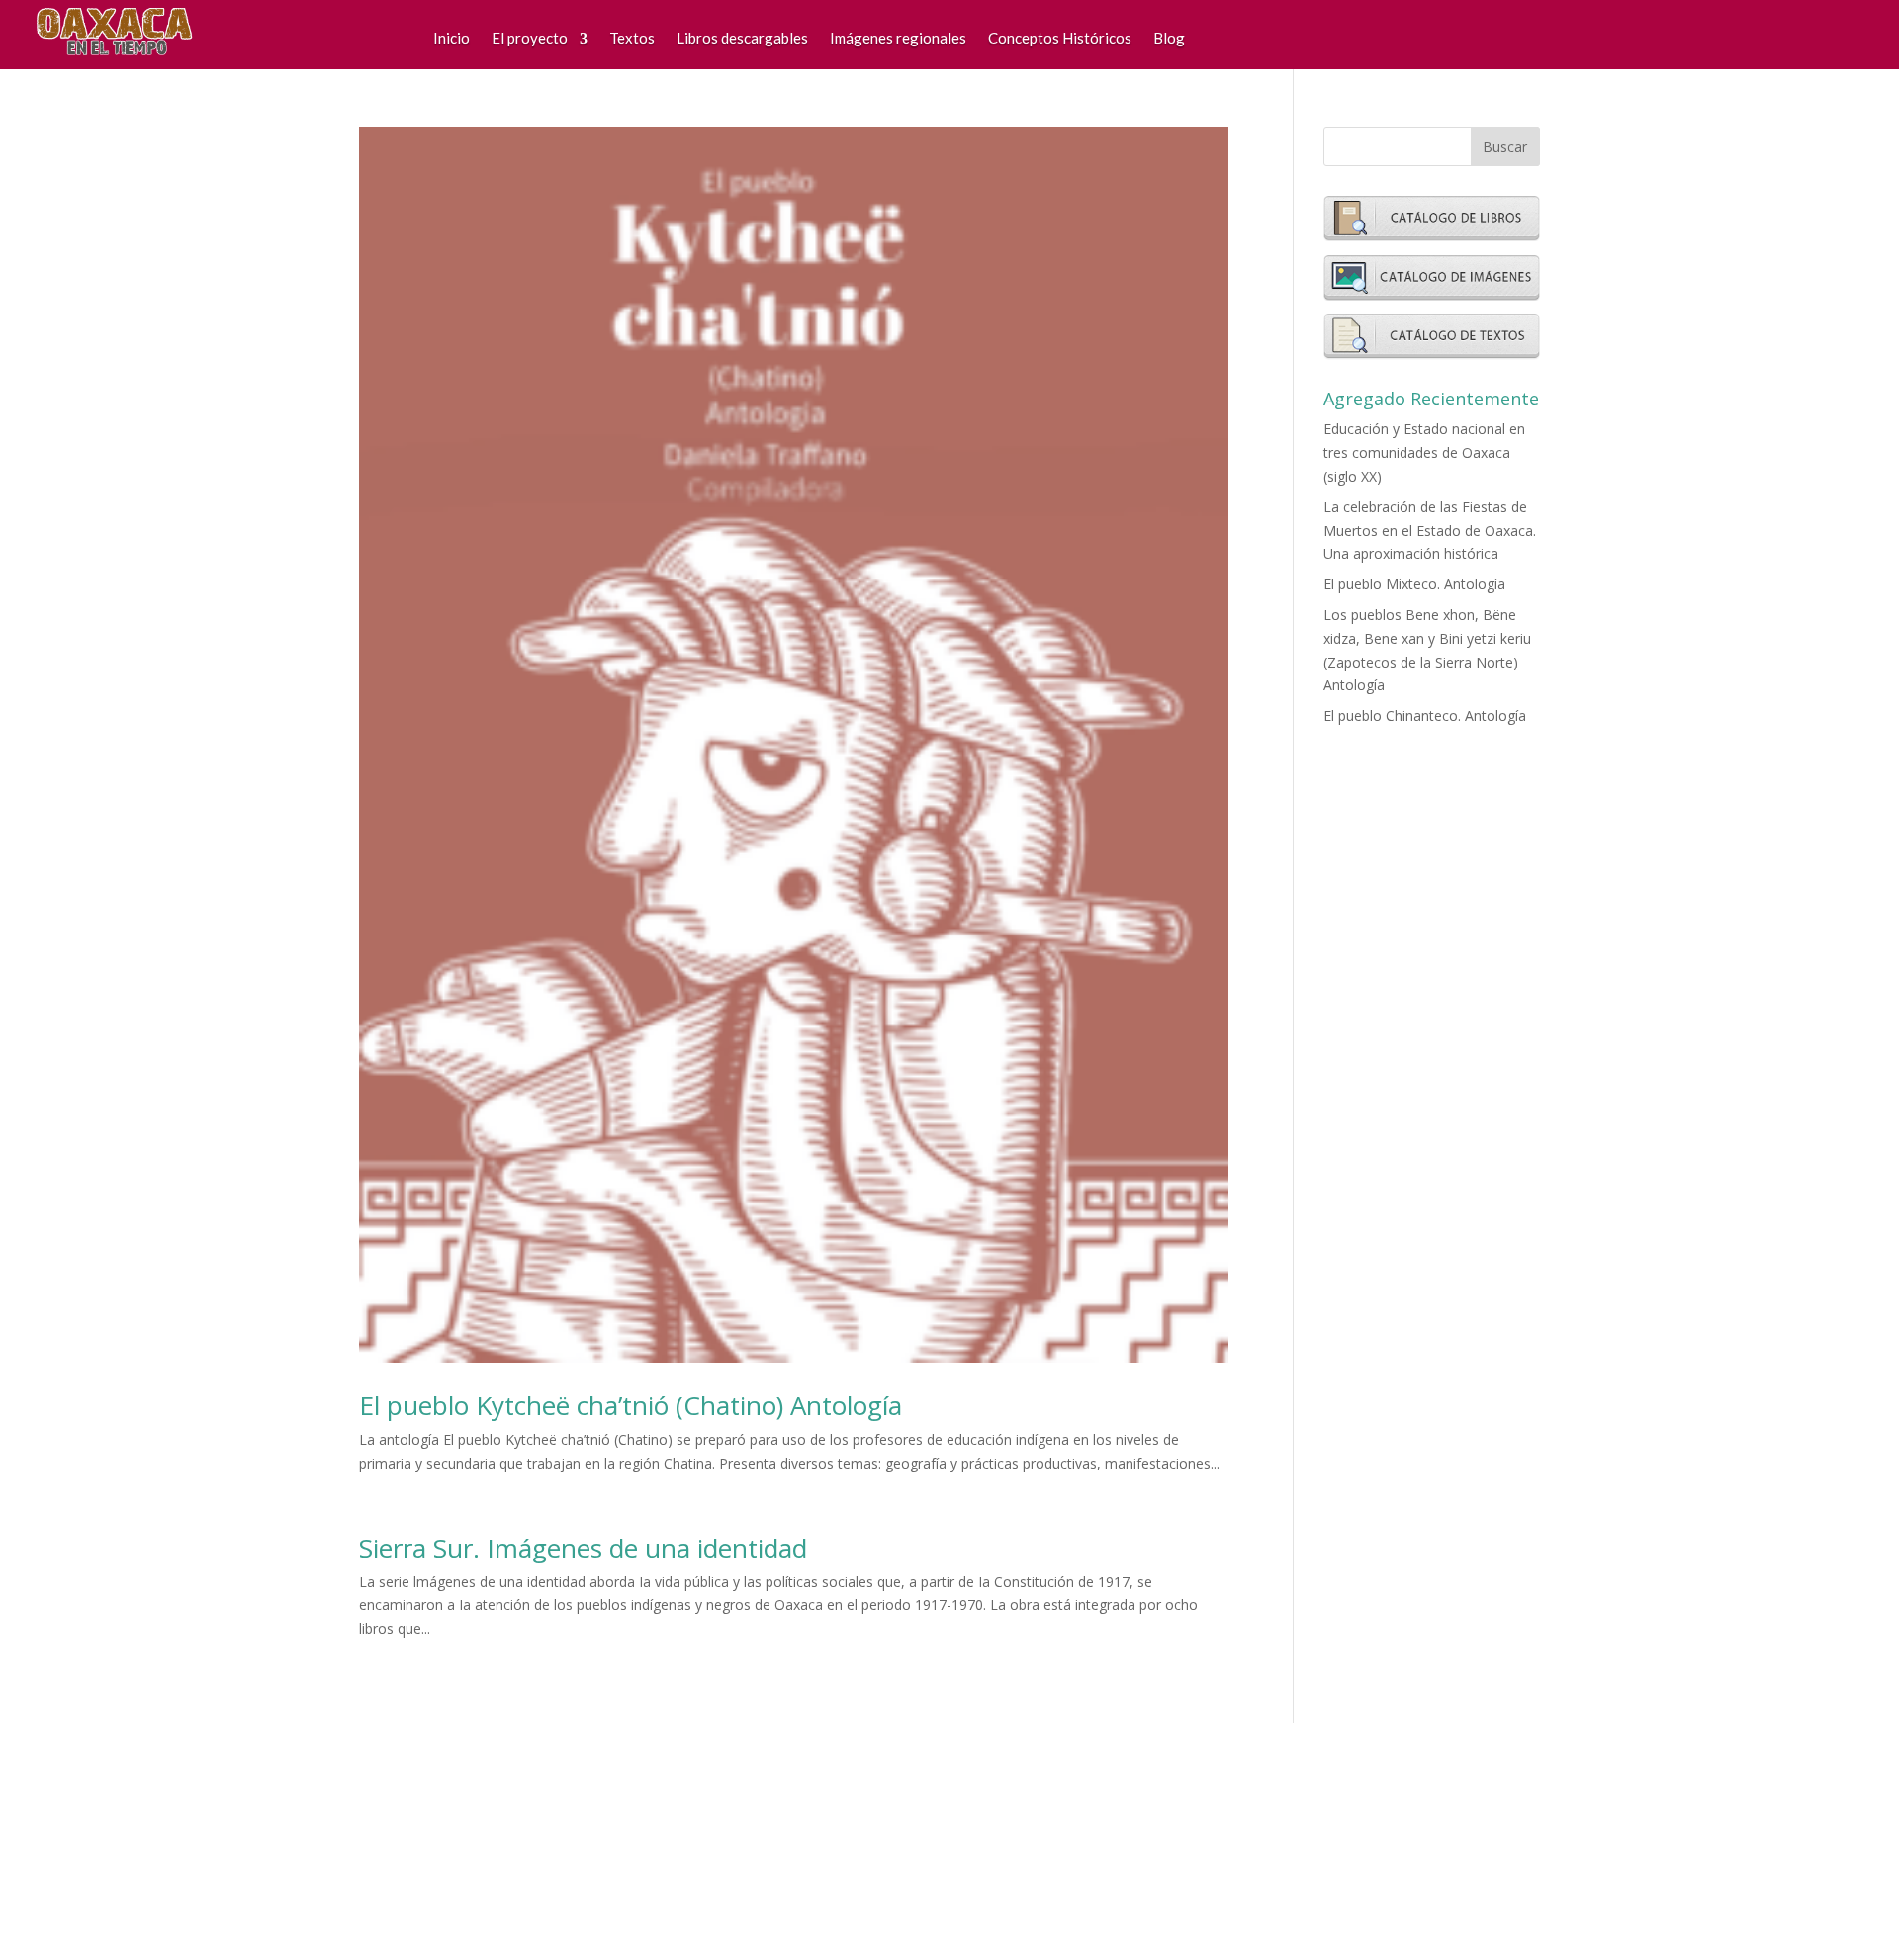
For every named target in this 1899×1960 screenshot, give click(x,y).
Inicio (452, 38)
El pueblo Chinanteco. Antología (1425, 715)
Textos (632, 38)
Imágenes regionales (898, 38)
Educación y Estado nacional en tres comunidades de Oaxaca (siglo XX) (1424, 452)
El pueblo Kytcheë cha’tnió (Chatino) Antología (631, 1405)
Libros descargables (742, 38)
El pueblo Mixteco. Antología (1414, 584)
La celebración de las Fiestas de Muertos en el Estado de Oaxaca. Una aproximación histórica (1430, 531)
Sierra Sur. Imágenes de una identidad (583, 1548)
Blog (1169, 38)
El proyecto (530, 38)
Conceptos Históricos (1060, 38)
